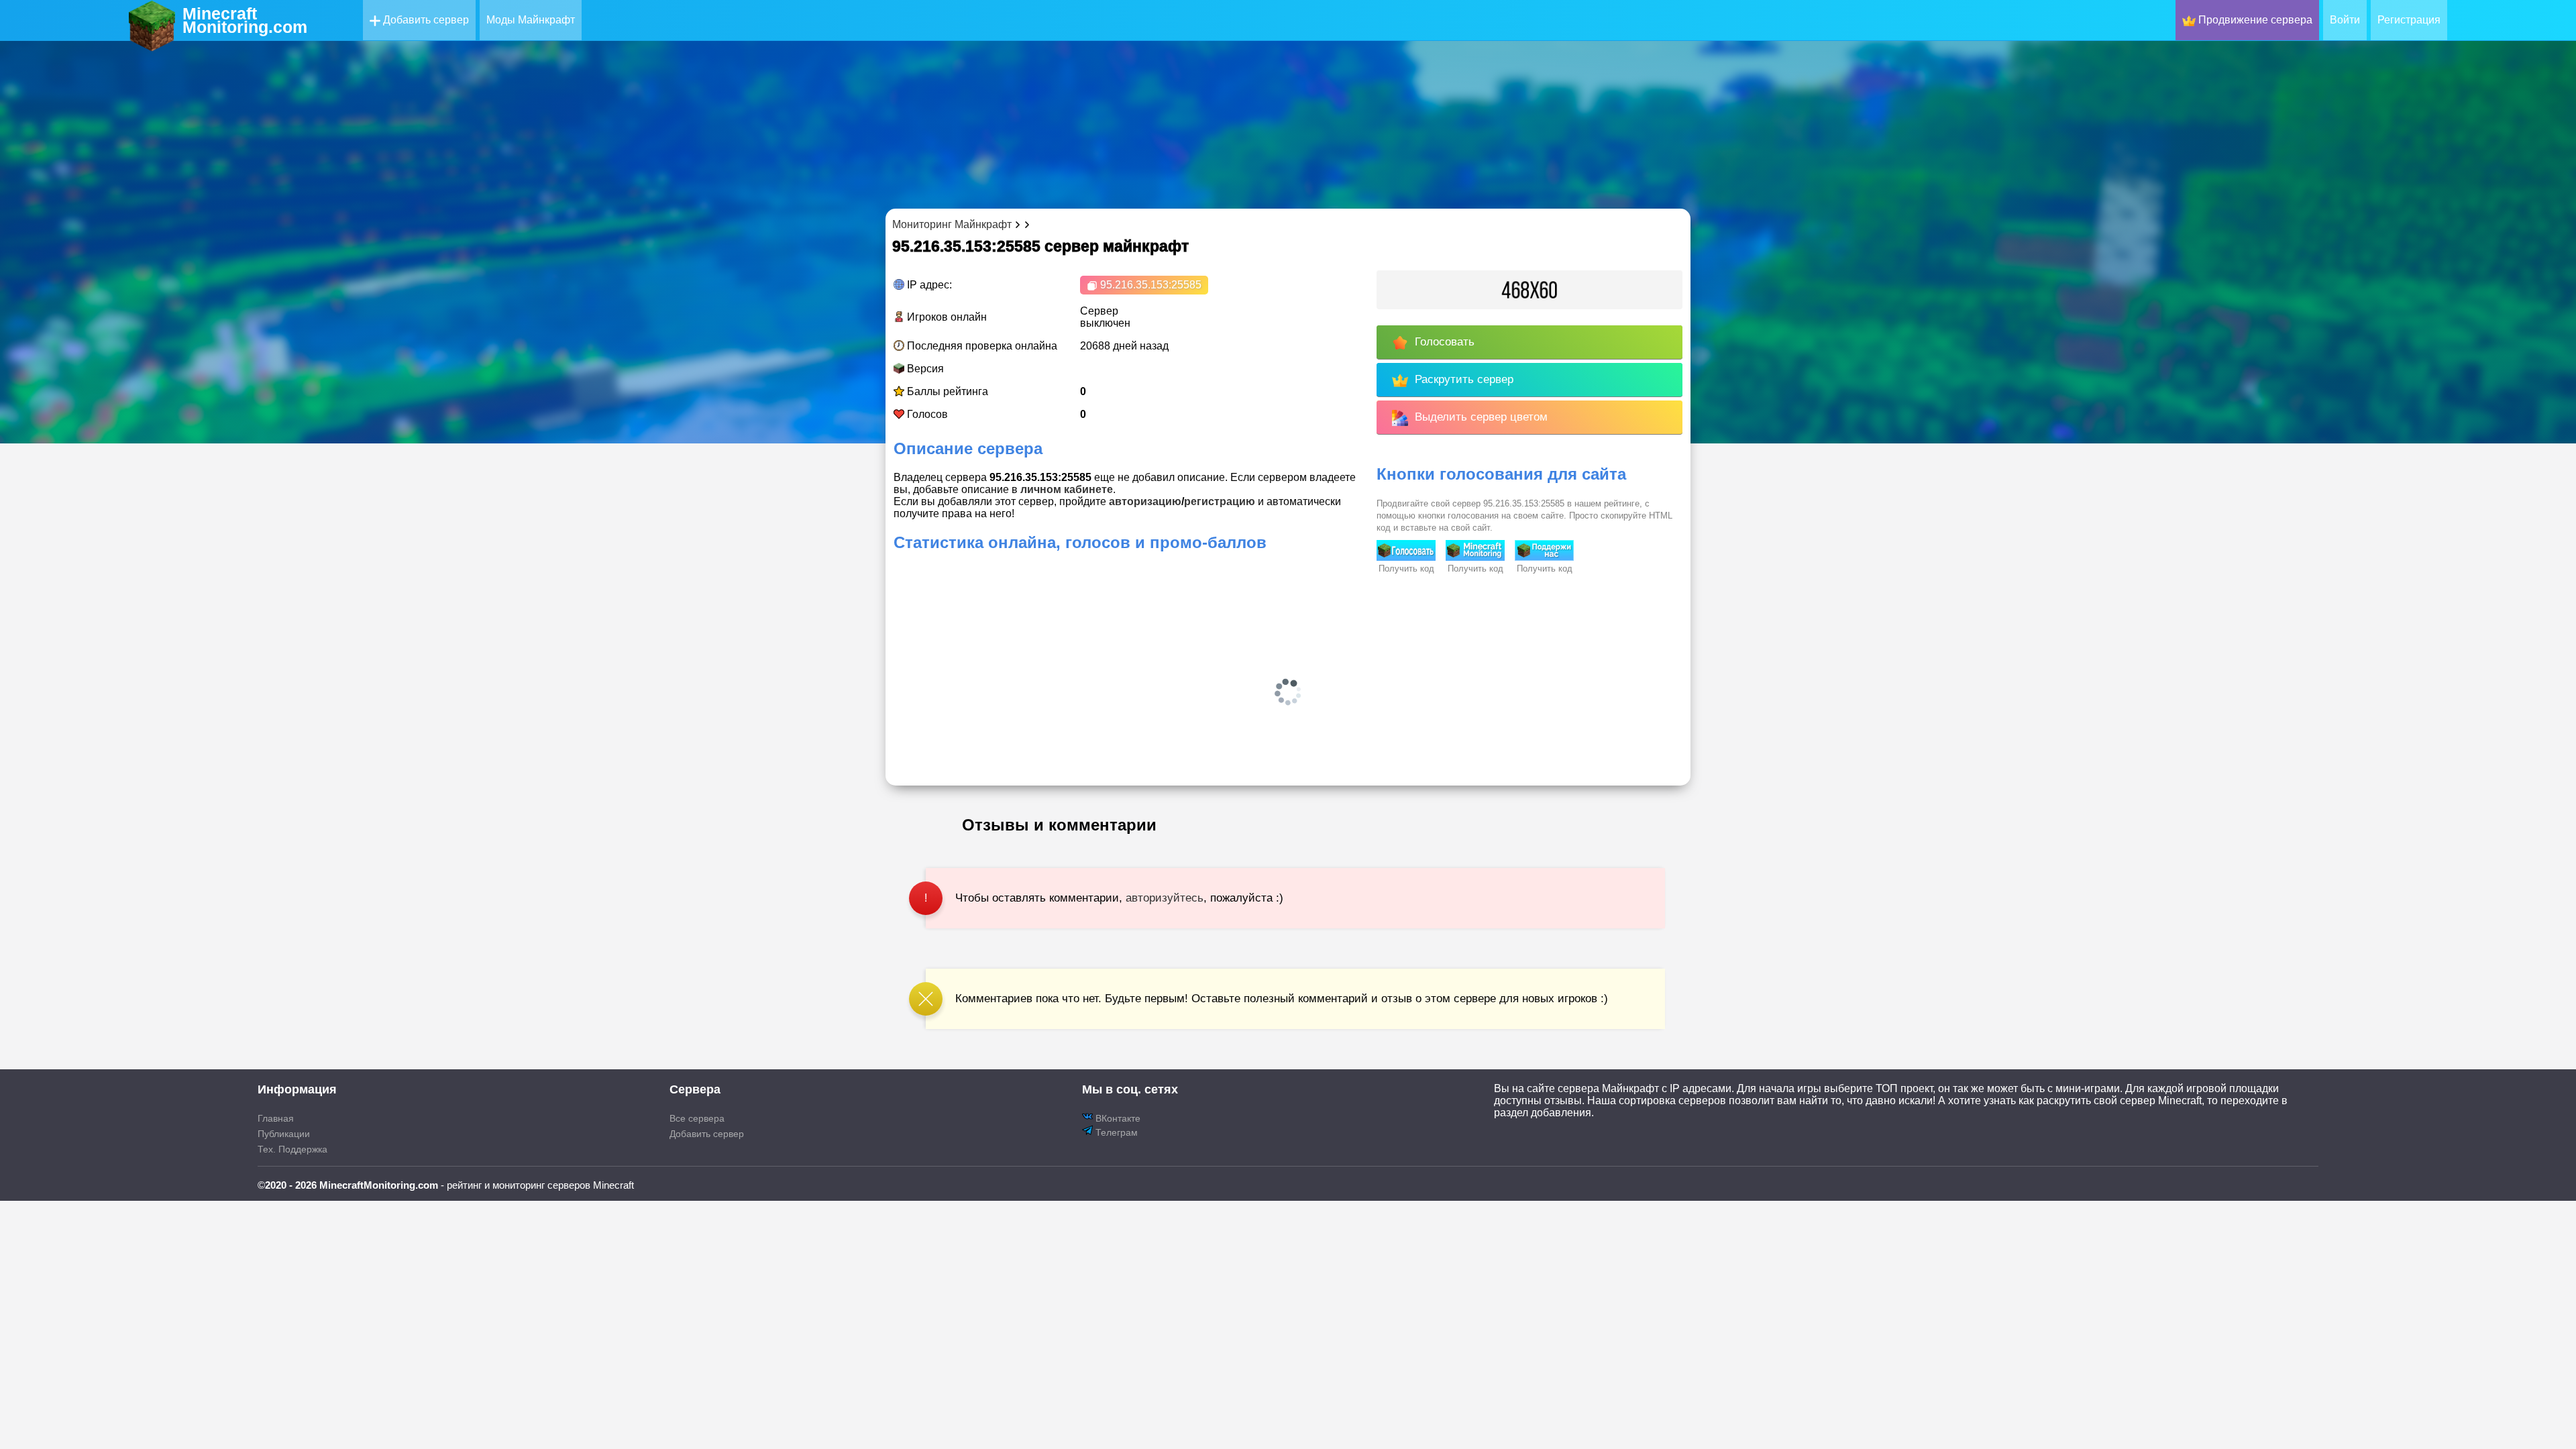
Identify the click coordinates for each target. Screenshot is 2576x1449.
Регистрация (2409, 20)
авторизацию (1145, 501)
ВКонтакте (1117, 1118)
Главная (276, 1118)
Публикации (284, 1134)
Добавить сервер (425, 20)
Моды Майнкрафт (531, 20)
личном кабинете (1067, 489)
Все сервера (697, 1118)
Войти (2345, 20)
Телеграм (1115, 1132)
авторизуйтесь (1165, 898)
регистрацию (1220, 501)
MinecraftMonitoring (245, 20)
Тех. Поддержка (292, 1149)
